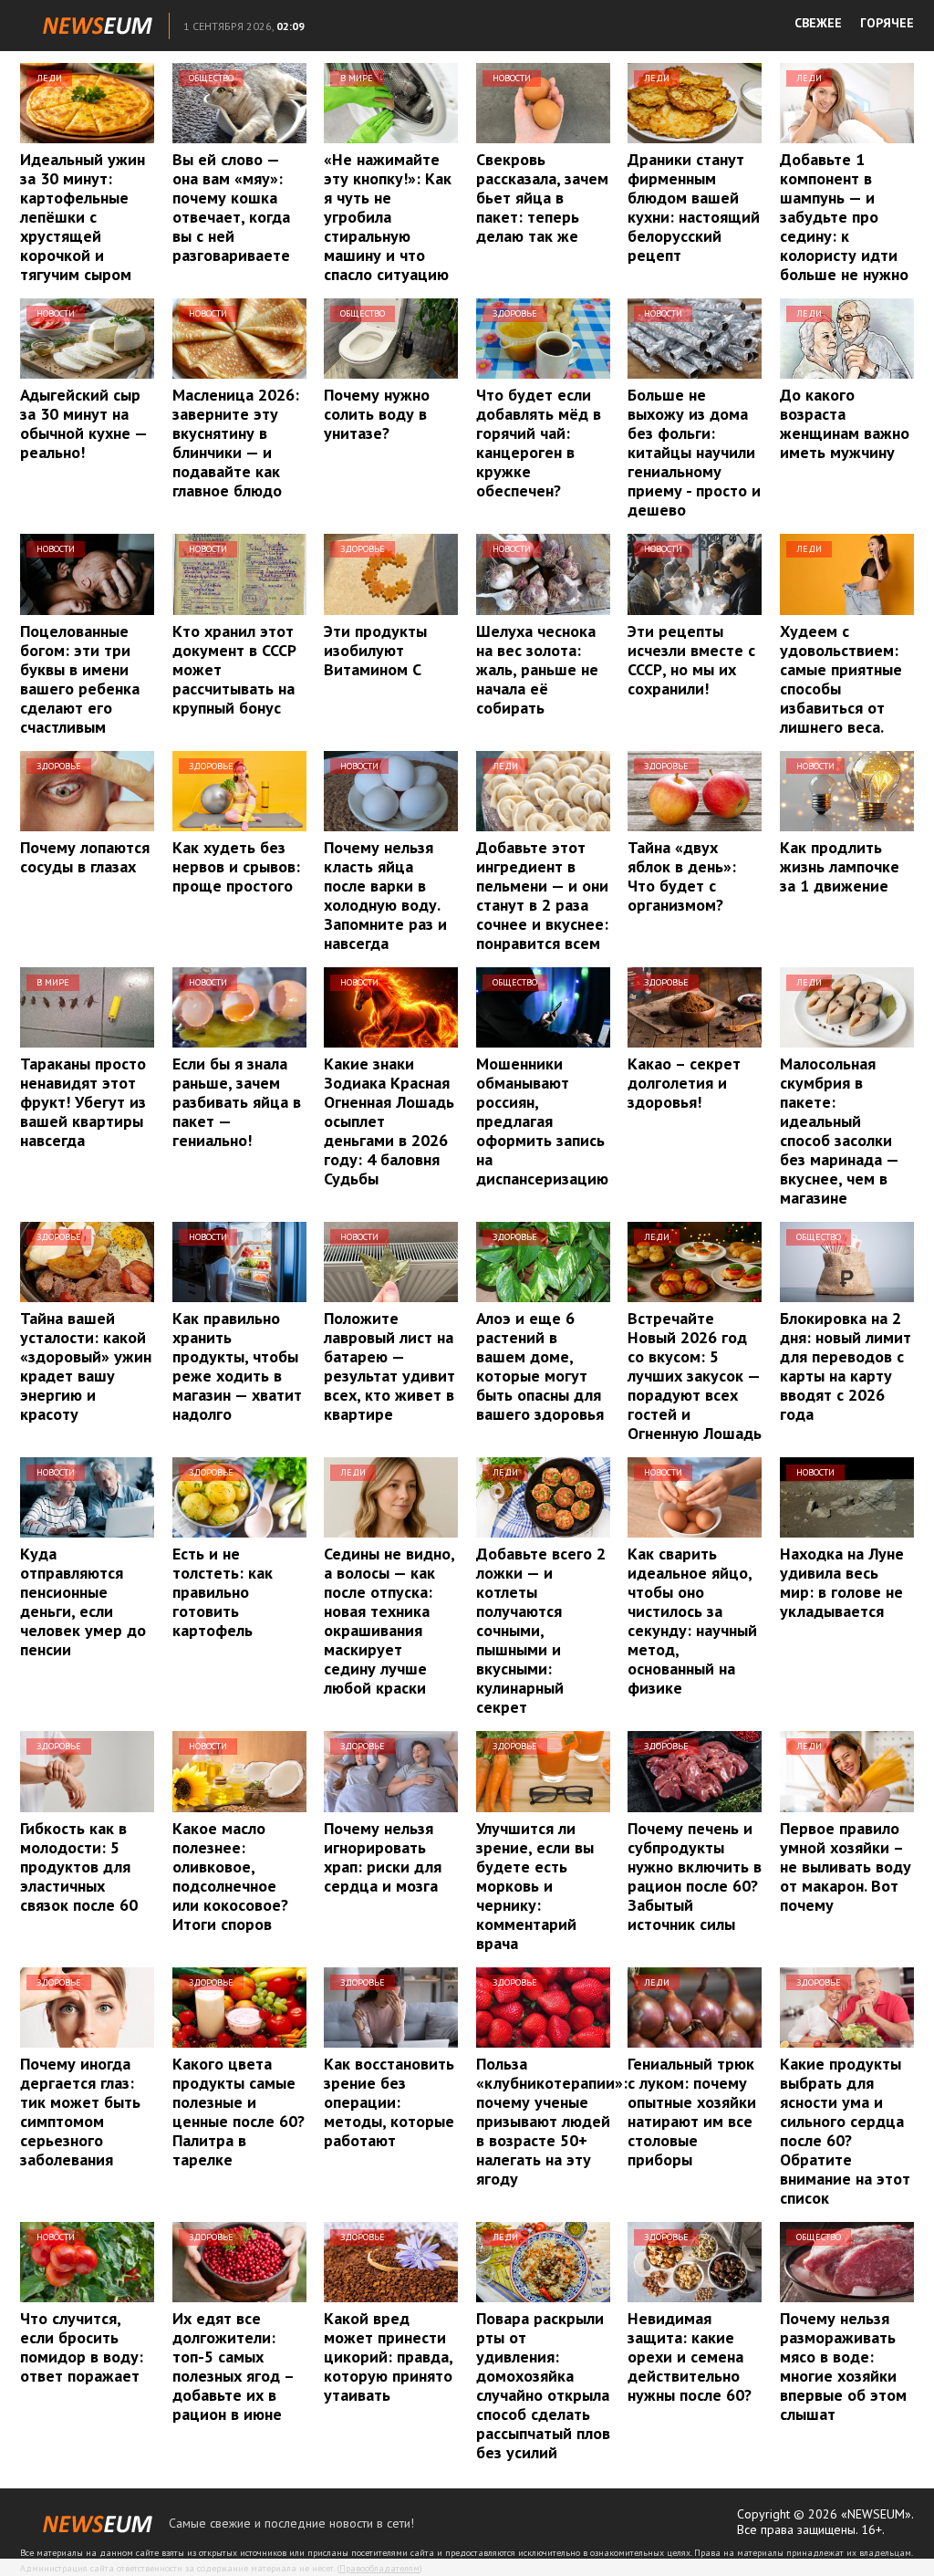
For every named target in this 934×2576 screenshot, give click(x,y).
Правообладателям (379, 2568)
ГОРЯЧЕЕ (887, 23)
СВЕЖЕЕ (818, 23)
